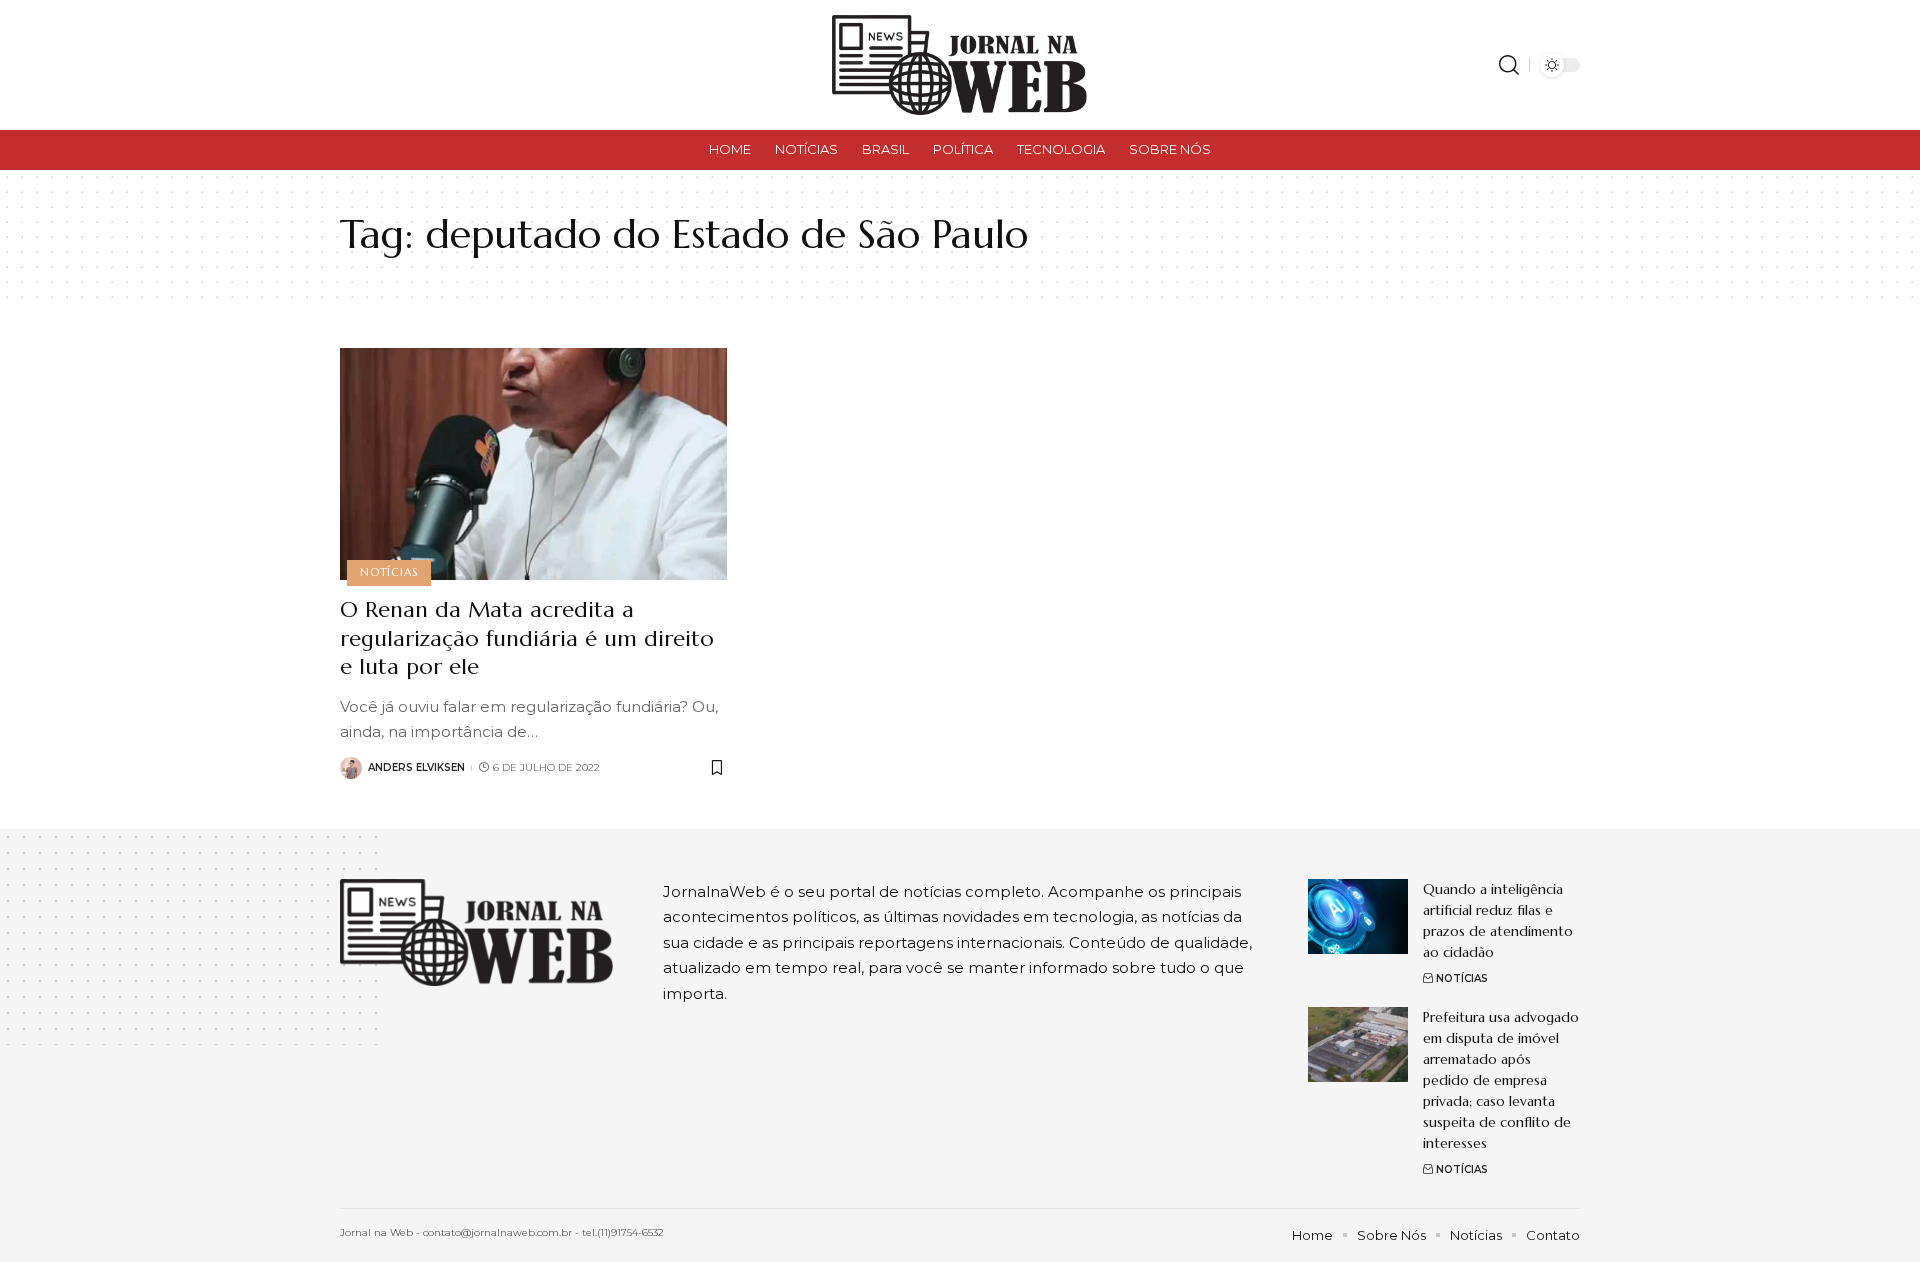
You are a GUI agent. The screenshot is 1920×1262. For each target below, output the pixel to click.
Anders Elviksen (416, 767)
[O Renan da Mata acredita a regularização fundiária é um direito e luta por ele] (533, 464)
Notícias (388, 572)
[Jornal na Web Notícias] (959, 65)
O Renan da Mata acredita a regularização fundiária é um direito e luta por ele (527, 638)
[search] (1509, 65)
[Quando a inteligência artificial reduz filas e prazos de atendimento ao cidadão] (1358, 916)
